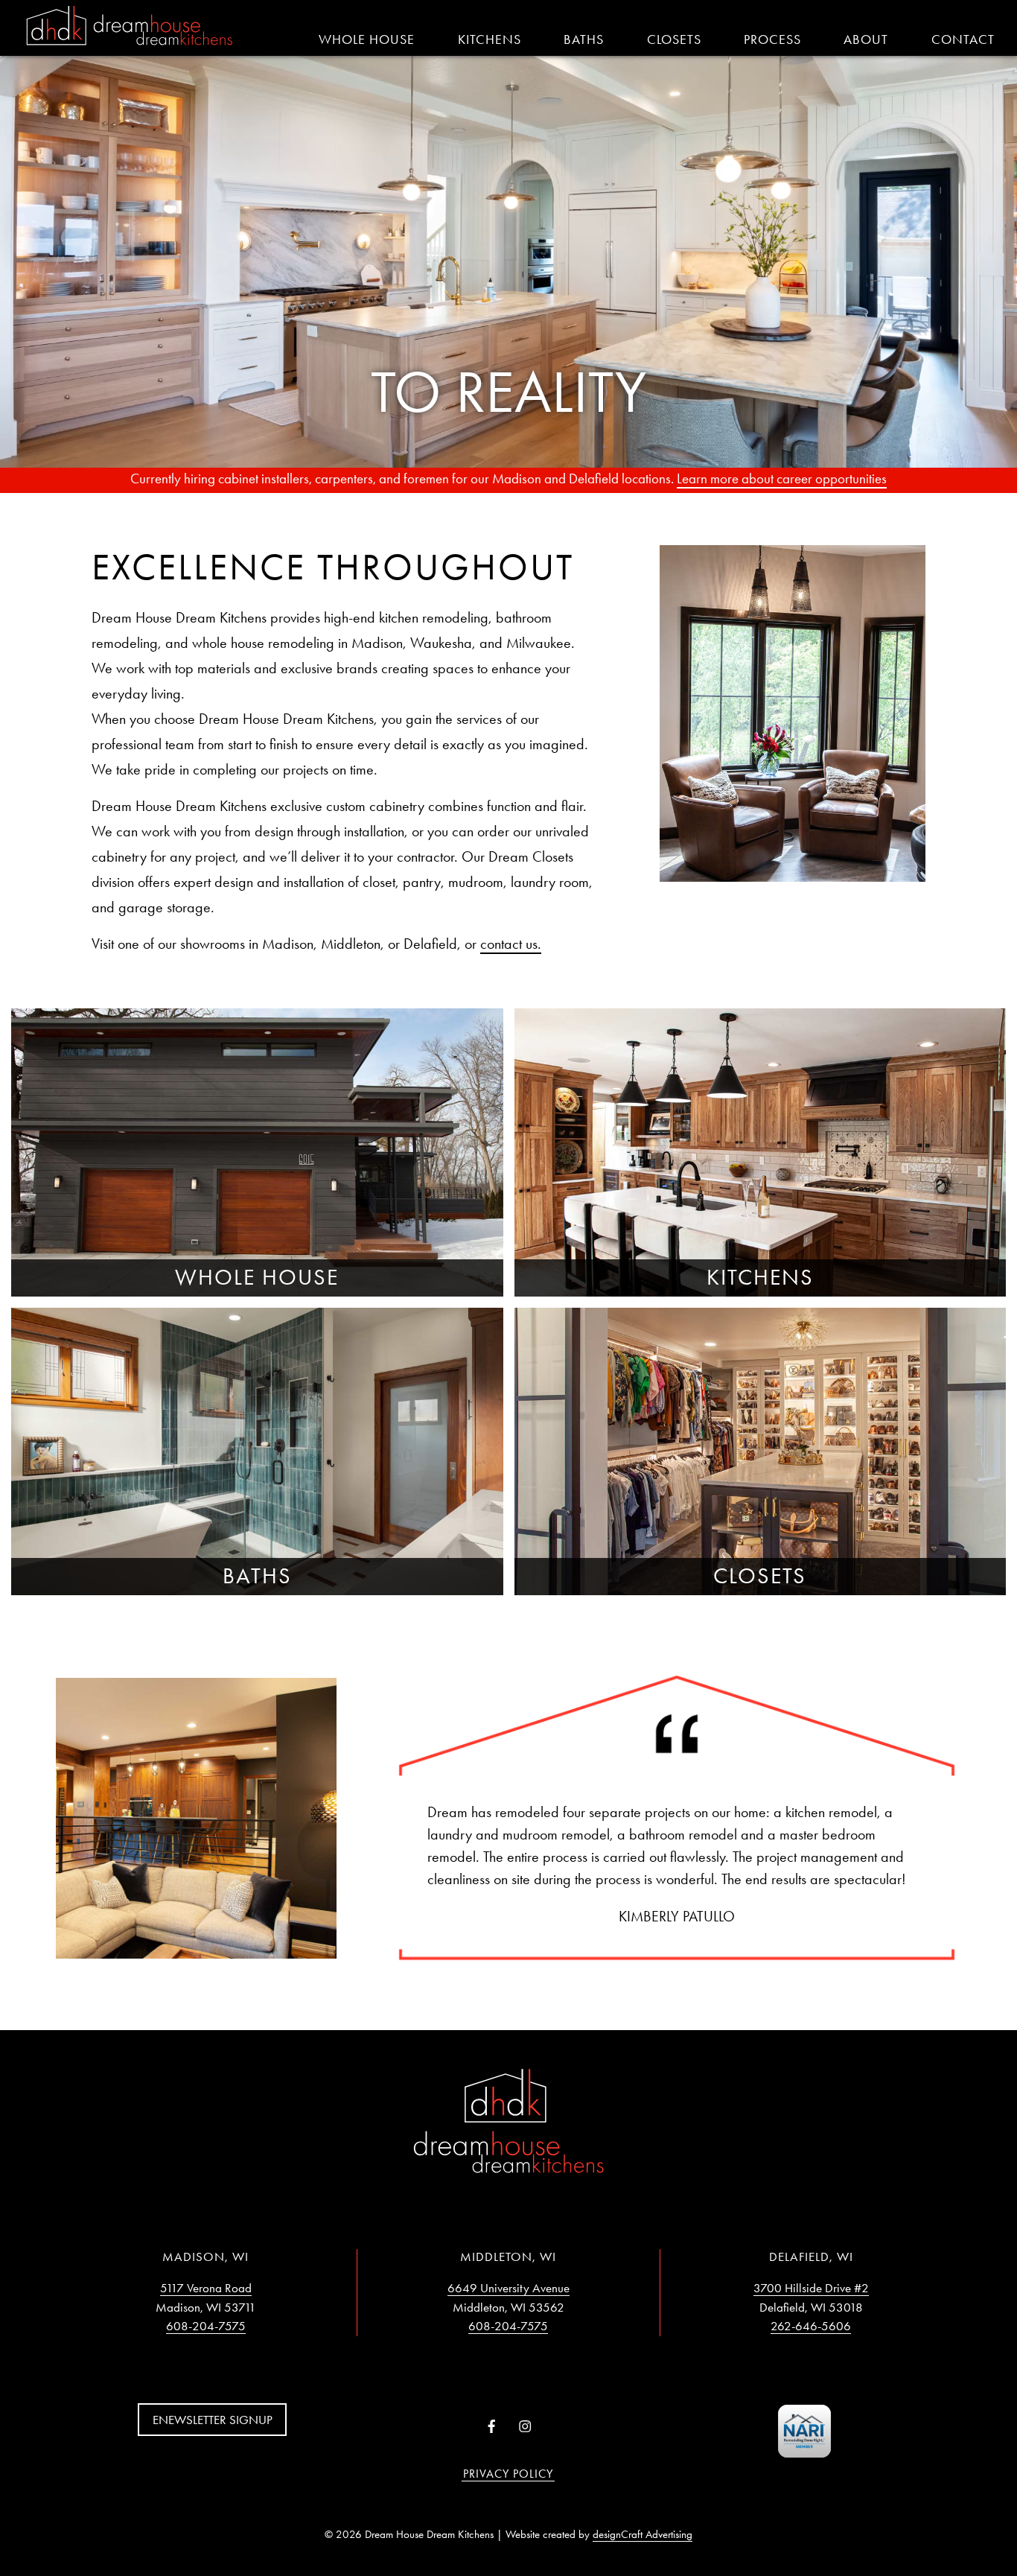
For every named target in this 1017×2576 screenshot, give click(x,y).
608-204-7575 (206, 2326)
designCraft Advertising (643, 2534)
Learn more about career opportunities (782, 478)
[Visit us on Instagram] (525, 2427)
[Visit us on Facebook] (492, 2427)
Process (772, 39)
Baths (584, 39)
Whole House (367, 39)
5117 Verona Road (206, 2288)
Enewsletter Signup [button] (213, 2420)
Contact (963, 39)
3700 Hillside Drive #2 (811, 2288)
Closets (674, 39)
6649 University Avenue (508, 2288)
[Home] (130, 27)
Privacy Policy (508, 2474)
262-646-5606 (811, 2326)
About (866, 39)
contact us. (511, 944)
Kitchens (490, 39)
